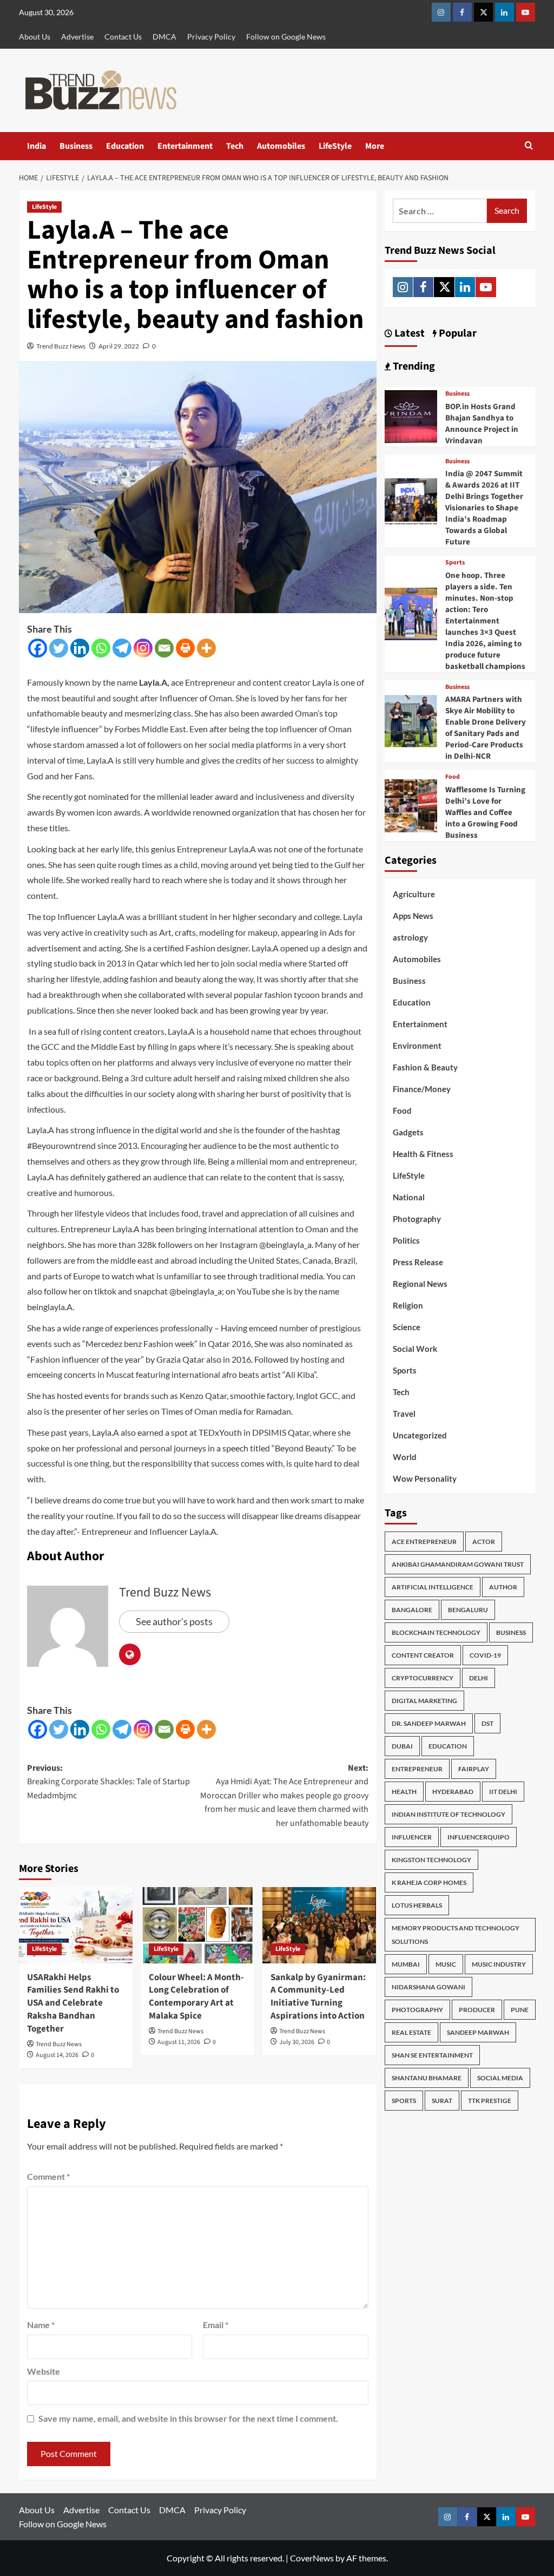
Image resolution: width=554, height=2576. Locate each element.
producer (477, 2010)
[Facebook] (38, 648)
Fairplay (474, 1769)
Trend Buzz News (61, 346)
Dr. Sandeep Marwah (429, 1723)
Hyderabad (453, 1792)
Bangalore (412, 1610)
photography (417, 2010)
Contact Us (123, 37)
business (511, 1632)
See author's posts (174, 1621)
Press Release (418, 1262)
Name (41, 2325)
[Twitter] (59, 648)
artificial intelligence (433, 1587)
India (37, 146)
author (503, 1587)
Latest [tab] (408, 333)
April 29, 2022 (119, 346)
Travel (404, 1414)
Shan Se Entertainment (432, 2055)
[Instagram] (143, 648)
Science (407, 1327)
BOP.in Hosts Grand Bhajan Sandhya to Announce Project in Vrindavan (482, 424)
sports (404, 2101)
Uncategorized (420, 1435)
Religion (408, 1305)
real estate (411, 2032)
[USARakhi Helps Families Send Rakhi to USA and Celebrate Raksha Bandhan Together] (76, 1925)
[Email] (164, 648)
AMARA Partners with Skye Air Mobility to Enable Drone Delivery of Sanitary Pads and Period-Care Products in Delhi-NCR (486, 728)
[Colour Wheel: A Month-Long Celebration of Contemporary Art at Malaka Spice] (197, 1925)
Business (76, 146)
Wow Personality (425, 1478)
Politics (406, 1240)
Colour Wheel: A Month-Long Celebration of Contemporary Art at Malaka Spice (196, 1997)
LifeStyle (335, 146)
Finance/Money (422, 1089)
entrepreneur (417, 1769)
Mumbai (406, 1964)
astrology (410, 937)
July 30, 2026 (297, 2042)
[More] (206, 648)
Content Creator (423, 1655)
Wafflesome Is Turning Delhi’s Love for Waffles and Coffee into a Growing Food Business (485, 813)
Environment (417, 1046)
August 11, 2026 (179, 2042)
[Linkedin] (80, 648)
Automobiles (281, 146)
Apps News (413, 916)
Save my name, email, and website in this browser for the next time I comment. (188, 2418)
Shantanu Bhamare (427, 2078)
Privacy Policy (211, 37)
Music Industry (499, 1964)
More (375, 146)
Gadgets (408, 1132)
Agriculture (414, 894)
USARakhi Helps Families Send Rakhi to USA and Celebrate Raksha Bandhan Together (73, 2003)
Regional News (420, 1284)
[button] (529, 146)
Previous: (108, 1782)
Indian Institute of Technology (449, 1814)
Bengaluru (468, 1610)
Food (453, 777)
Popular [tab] (457, 333)
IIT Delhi (503, 1792)
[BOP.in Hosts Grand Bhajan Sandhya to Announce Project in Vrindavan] (411, 415)
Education (125, 146)
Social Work (415, 1349)
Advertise (77, 37)
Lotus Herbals (417, 1905)
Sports (455, 563)
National (409, 1197)
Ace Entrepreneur (424, 1542)
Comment (48, 2176)
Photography (417, 1219)
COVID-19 (485, 1655)
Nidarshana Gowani (428, 1987)
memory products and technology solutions (456, 1935)
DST (487, 1723)
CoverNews (312, 2558)
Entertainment (185, 146)
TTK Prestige (490, 2101)
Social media (500, 2078)
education (448, 1746)
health (404, 1792)
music (446, 1964)
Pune (520, 2010)
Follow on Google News (286, 37)
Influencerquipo (479, 1837)
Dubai (402, 1746)
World (405, 1457)
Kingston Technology (431, 1860)
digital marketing (424, 1701)
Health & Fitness (423, 1154)
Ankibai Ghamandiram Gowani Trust (458, 1564)
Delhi (479, 1678)
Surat (442, 2101)
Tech (235, 146)
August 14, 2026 (57, 2055)
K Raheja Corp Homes (429, 1882)
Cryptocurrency (423, 1678)
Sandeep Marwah (478, 2032)
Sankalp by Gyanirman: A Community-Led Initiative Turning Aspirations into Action (318, 1997)
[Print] (185, 648)
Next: (284, 1796)
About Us (35, 37)
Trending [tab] (413, 366)
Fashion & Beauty (425, 1067)
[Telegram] (122, 648)
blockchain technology (436, 1632)
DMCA (164, 37)
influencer (412, 1837)
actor (484, 1542)
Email (216, 2325)
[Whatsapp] (101, 648)
